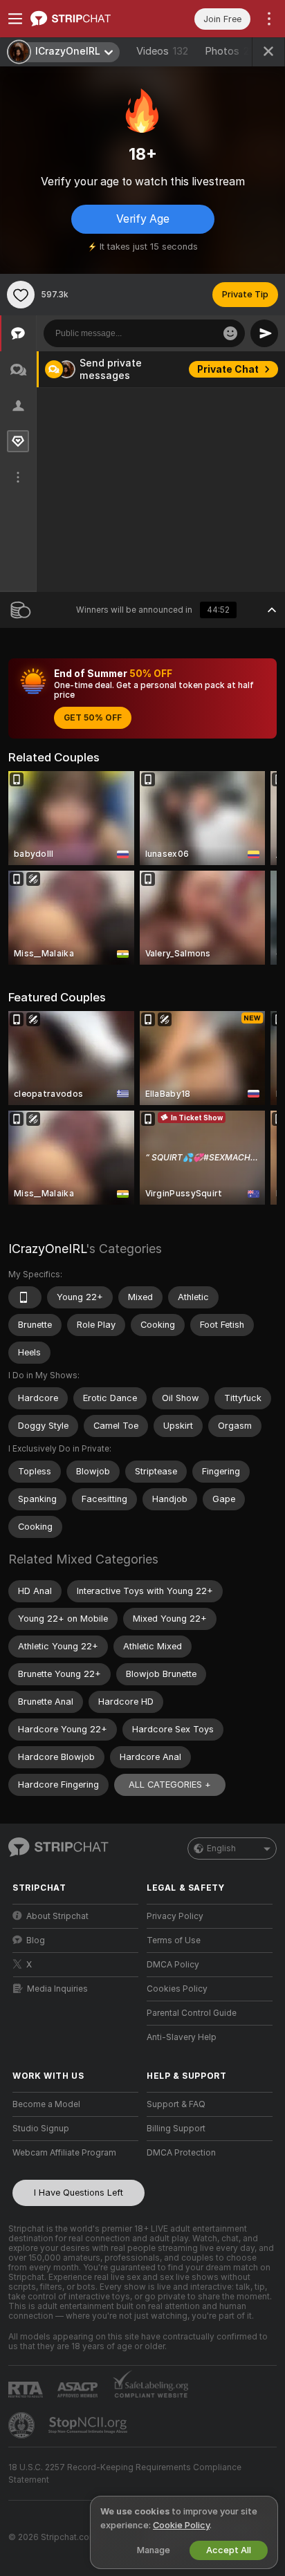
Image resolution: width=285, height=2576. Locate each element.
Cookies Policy (177, 1989)
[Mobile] (25, 1297)
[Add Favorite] (21, 295)
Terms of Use (174, 1940)
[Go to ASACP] (79, 2390)
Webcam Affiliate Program (64, 2153)
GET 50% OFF (93, 718)
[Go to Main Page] (86, 19)
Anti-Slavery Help (182, 2037)
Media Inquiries (57, 1989)
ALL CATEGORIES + (170, 1785)
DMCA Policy (173, 1965)
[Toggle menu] (15, 19)
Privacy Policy (175, 1916)
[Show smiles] (230, 333)
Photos (232, 51)
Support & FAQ (176, 2104)
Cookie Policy (181, 2525)
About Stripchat (57, 1916)
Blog (36, 1940)
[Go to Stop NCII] (89, 2425)
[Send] (264, 333)
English (221, 1848)
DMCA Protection (181, 2153)
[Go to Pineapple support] (23, 2425)
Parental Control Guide (192, 2013)
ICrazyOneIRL (47, 1249)
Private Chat (228, 369)
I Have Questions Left (79, 2193)
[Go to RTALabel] (27, 2390)
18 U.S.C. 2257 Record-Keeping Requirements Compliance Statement (125, 2474)
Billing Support (176, 2129)
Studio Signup (41, 2129)
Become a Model (46, 2104)
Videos (162, 51)
